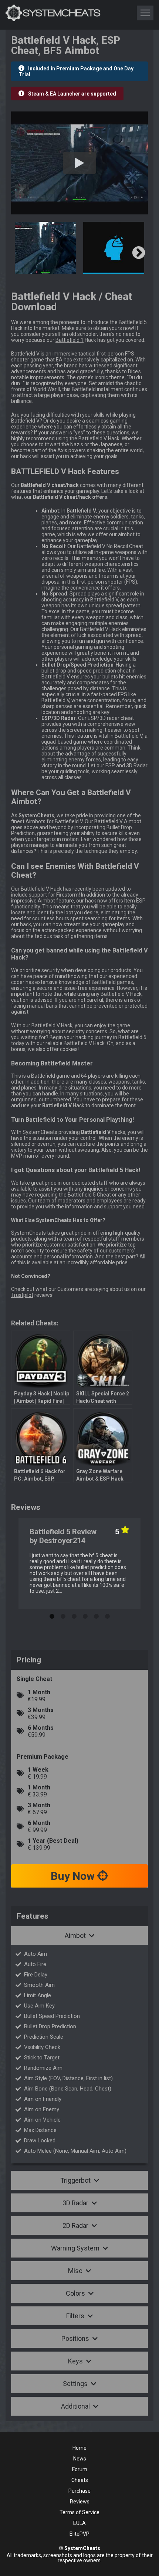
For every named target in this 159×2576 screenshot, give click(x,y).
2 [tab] (63, 1615)
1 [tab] (52, 1615)
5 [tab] (96, 1615)
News (80, 2459)
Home (79, 2448)
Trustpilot (22, 1295)
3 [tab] (74, 1615)
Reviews (80, 2502)
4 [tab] (85, 1615)
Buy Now (74, 1876)
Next (139, 253)
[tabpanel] (79, 1564)
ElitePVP (79, 2534)
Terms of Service (79, 2512)
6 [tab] (107, 1615)
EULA (79, 2523)
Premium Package (43, 1757)
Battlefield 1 (70, 340)
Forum (80, 2469)
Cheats (80, 2480)
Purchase (79, 2491)
